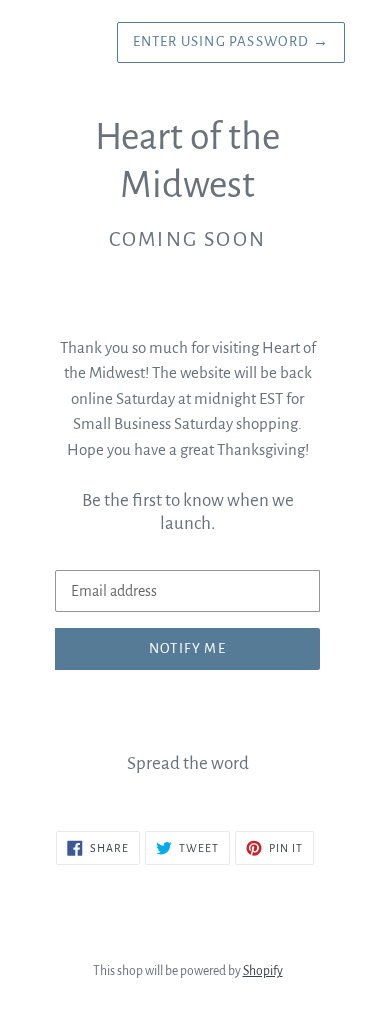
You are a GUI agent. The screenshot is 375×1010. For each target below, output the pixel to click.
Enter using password (231, 41)
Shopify (263, 971)
